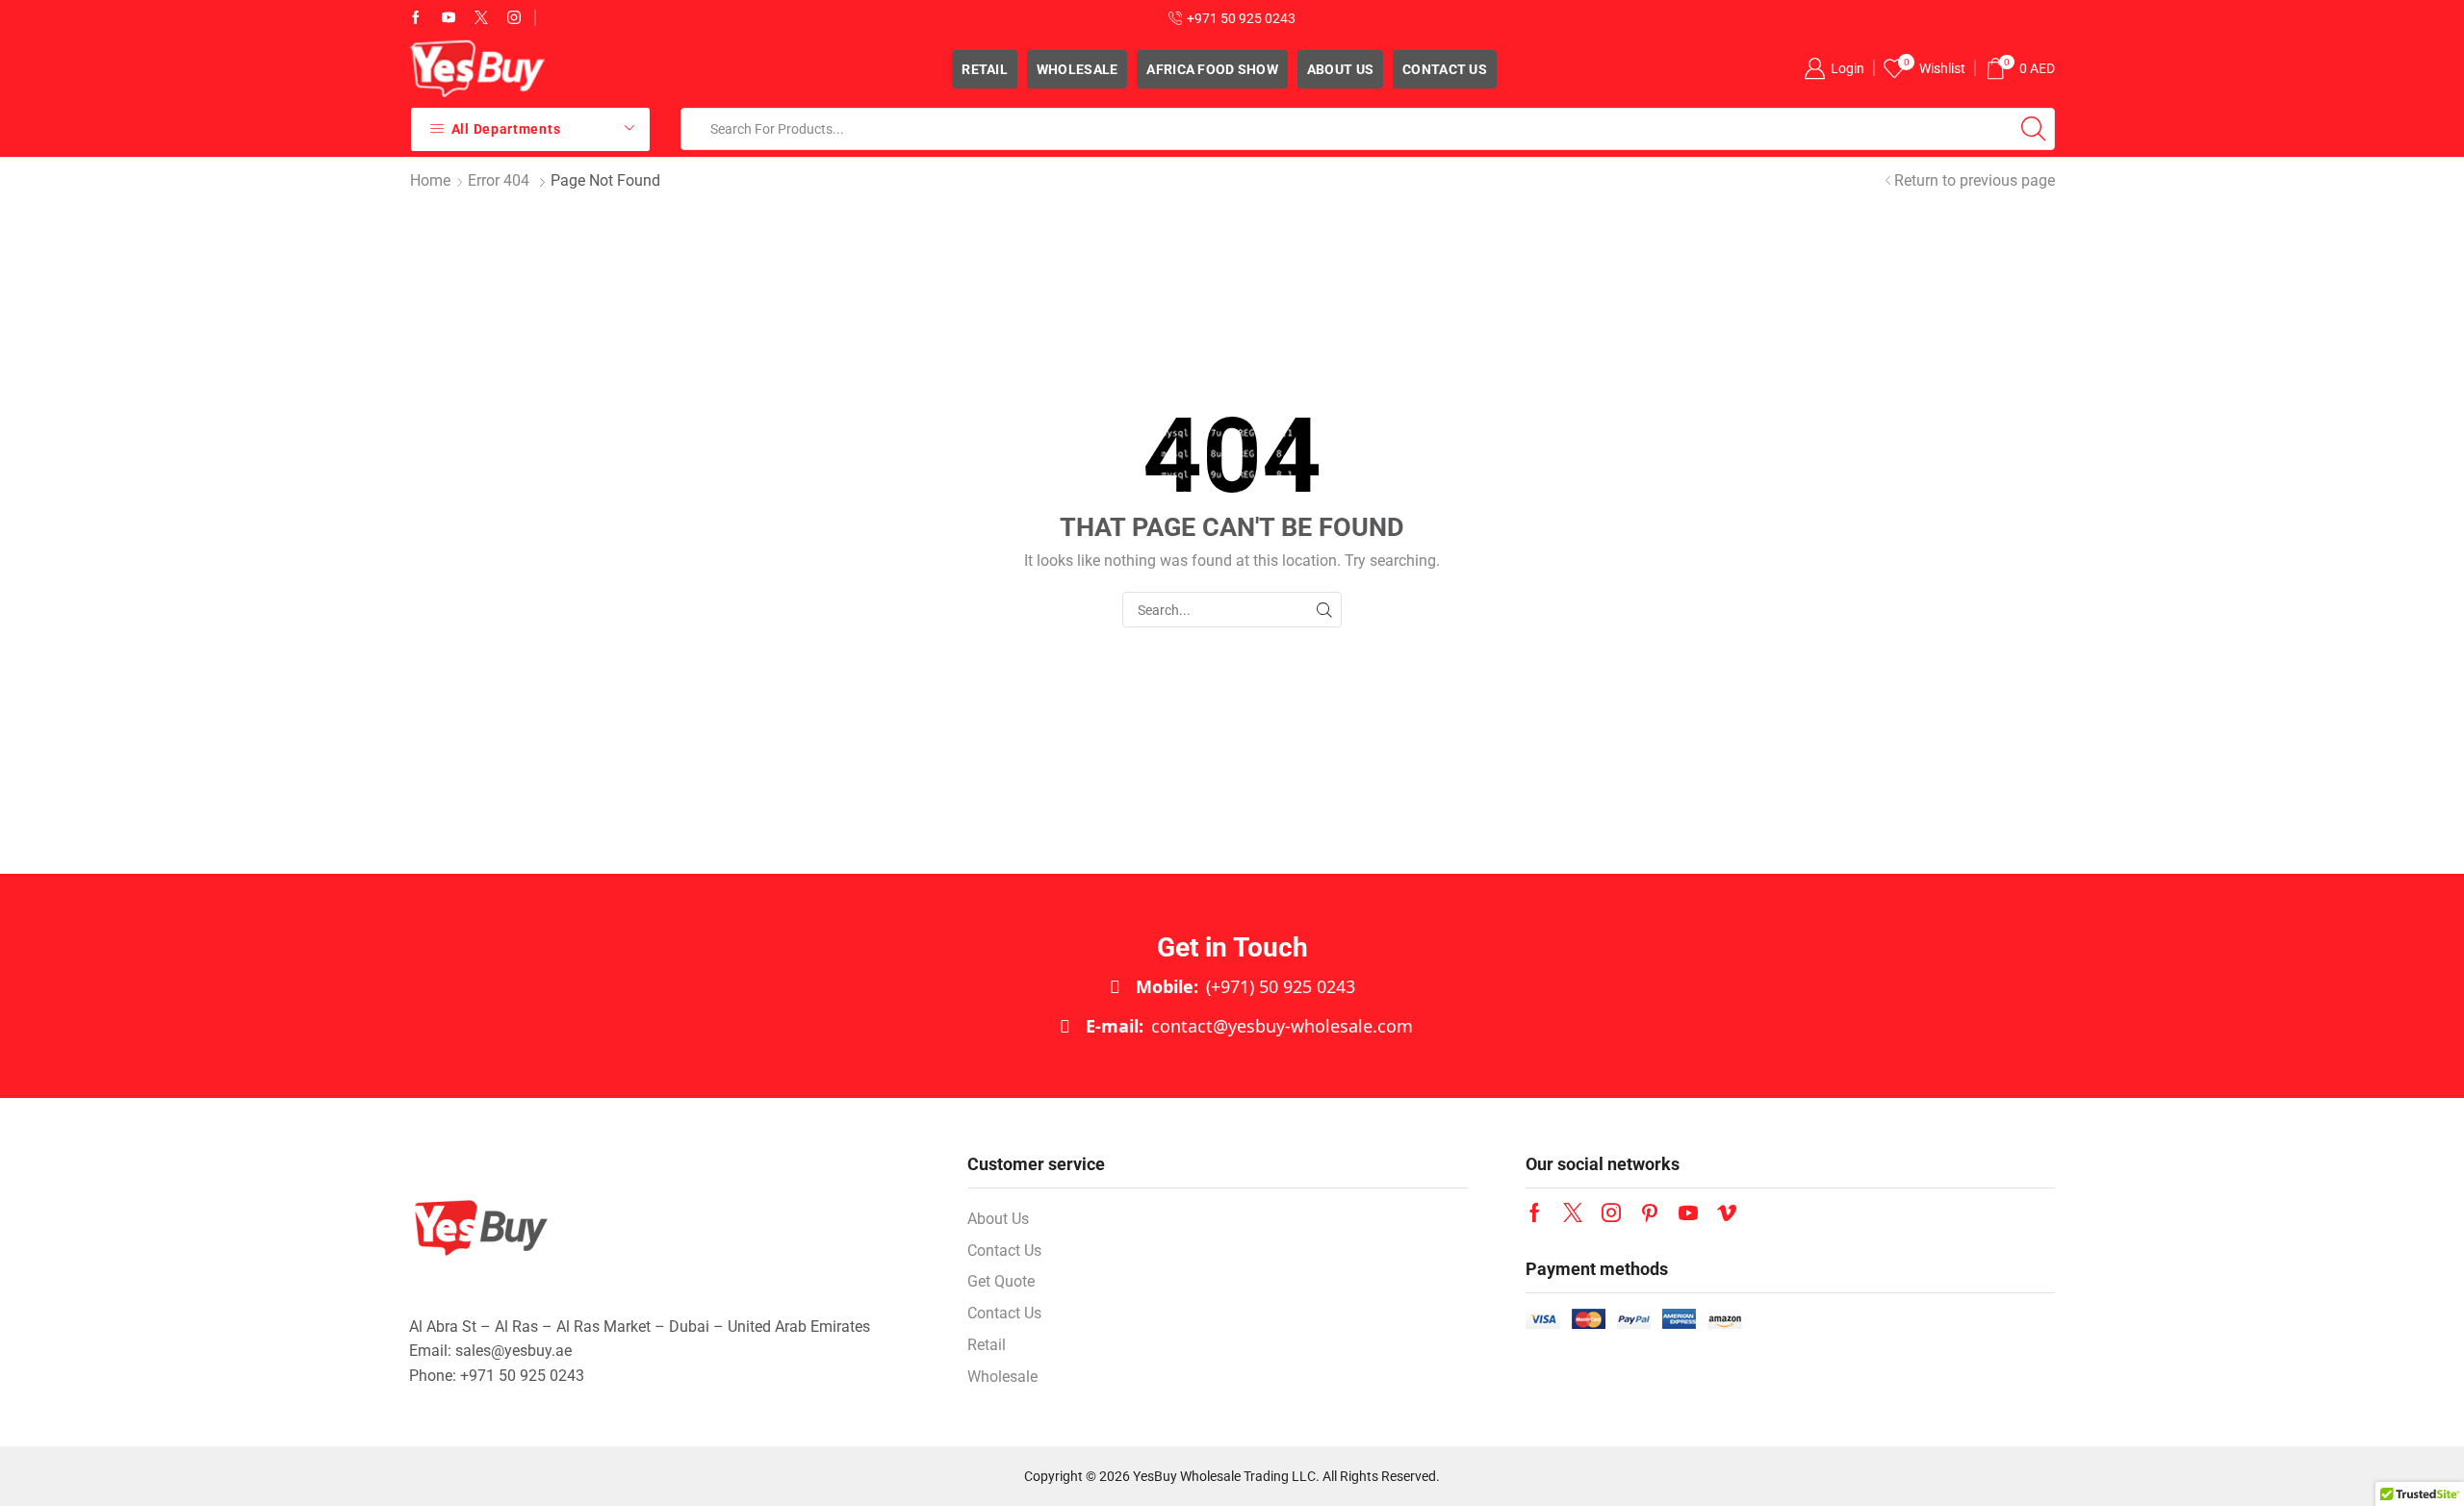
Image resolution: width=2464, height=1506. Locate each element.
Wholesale (1078, 69)
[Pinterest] (1650, 1212)
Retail (985, 69)
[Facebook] (416, 18)
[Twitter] (481, 18)
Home (430, 180)
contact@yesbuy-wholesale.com (1249, 1026)
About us (1340, 69)
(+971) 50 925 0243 (1245, 986)
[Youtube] (449, 18)
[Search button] (2034, 129)
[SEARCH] (1324, 610)
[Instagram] (514, 18)
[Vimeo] (1727, 1212)
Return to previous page (1975, 180)
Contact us (1445, 69)
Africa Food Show (1212, 69)
